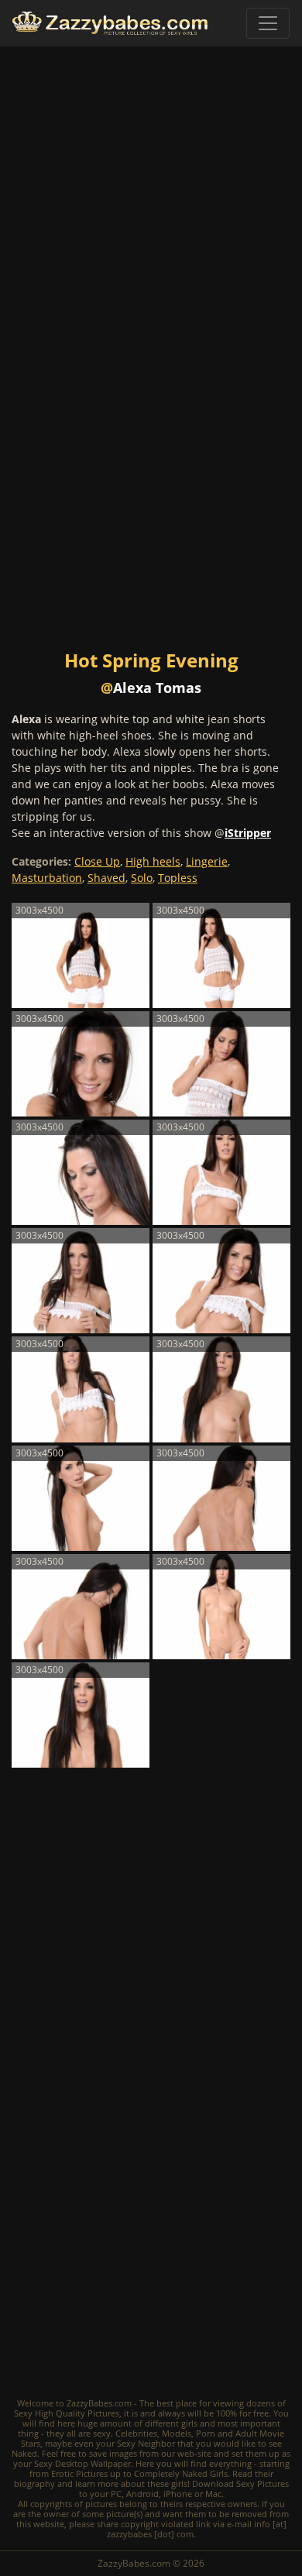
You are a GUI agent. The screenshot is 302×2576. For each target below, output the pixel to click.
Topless (178, 878)
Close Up (97, 861)
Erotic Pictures (79, 2473)
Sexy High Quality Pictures (67, 2413)
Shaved (106, 878)
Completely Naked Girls (181, 2473)
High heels (153, 861)
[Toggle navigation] (268, 23)
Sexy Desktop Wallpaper (82, 2463)
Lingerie (207, 861)
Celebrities (136, 2433)
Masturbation (47, 878)
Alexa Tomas (157, 688)
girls (189, 2423)
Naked (24, 2453)
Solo (142, 878)
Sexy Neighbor (146, 2443)
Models (177, 2433)
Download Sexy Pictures (240, 2483)
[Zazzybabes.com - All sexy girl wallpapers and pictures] (110, 23)
